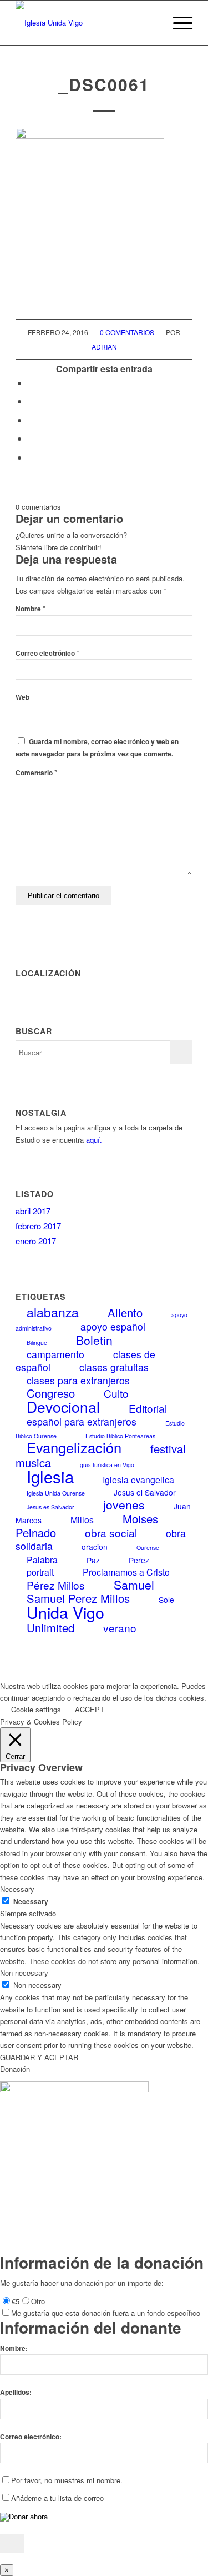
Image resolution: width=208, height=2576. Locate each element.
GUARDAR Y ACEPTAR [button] (39, 2057)
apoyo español (113, 1326)
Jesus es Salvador (50, 1507)
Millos (82, 1520)
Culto (116, 1393)
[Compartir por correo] (31, 457)
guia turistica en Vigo (107, 1465)
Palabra (42, 1560)
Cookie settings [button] (36, 1709)
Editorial (148, 1408)
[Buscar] (151, 23)
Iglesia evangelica (138, 1480)
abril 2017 (33, 1211)
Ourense (148, 1548)
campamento (55, 1354)
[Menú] (177, 23)
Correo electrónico (47, 653)
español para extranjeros (82, 1421)
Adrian (104, 347)
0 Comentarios (127, 332)
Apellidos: (16, 2392)
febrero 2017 (38, 1226)
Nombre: (14, 2348)
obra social (111, 1533)
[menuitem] (151, 23)
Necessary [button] (17, 1889)
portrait (40, 1572)
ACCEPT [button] (90, 1709)
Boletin (94, 1340)
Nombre (31, 609)
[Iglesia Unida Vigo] (86, 23)
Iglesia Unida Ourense (56, 1493)
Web (22, 697)
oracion (95, 1547)
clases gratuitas (114, 1367)
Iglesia (50, 1476)
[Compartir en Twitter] (31, 401)
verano (120, 1628)
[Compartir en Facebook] (31, 383)
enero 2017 (36, 1241)
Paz (93, 1560)
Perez (139, 1560)
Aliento (125, 1312)
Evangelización (74, 1447)
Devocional (63, 1407)
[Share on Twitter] (31, 420)
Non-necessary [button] (24, 1973)
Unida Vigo (65, 1612)
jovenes (124, 1504)
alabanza (53, 1312)
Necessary (31, 1902)
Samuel (134, 1585)
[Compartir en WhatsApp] (31, 438)
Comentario (36, 773)
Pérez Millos (56, 1585)
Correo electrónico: (31, 2437)
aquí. (94, 1140)
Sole (166, 1600)
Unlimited (50, 1628)
